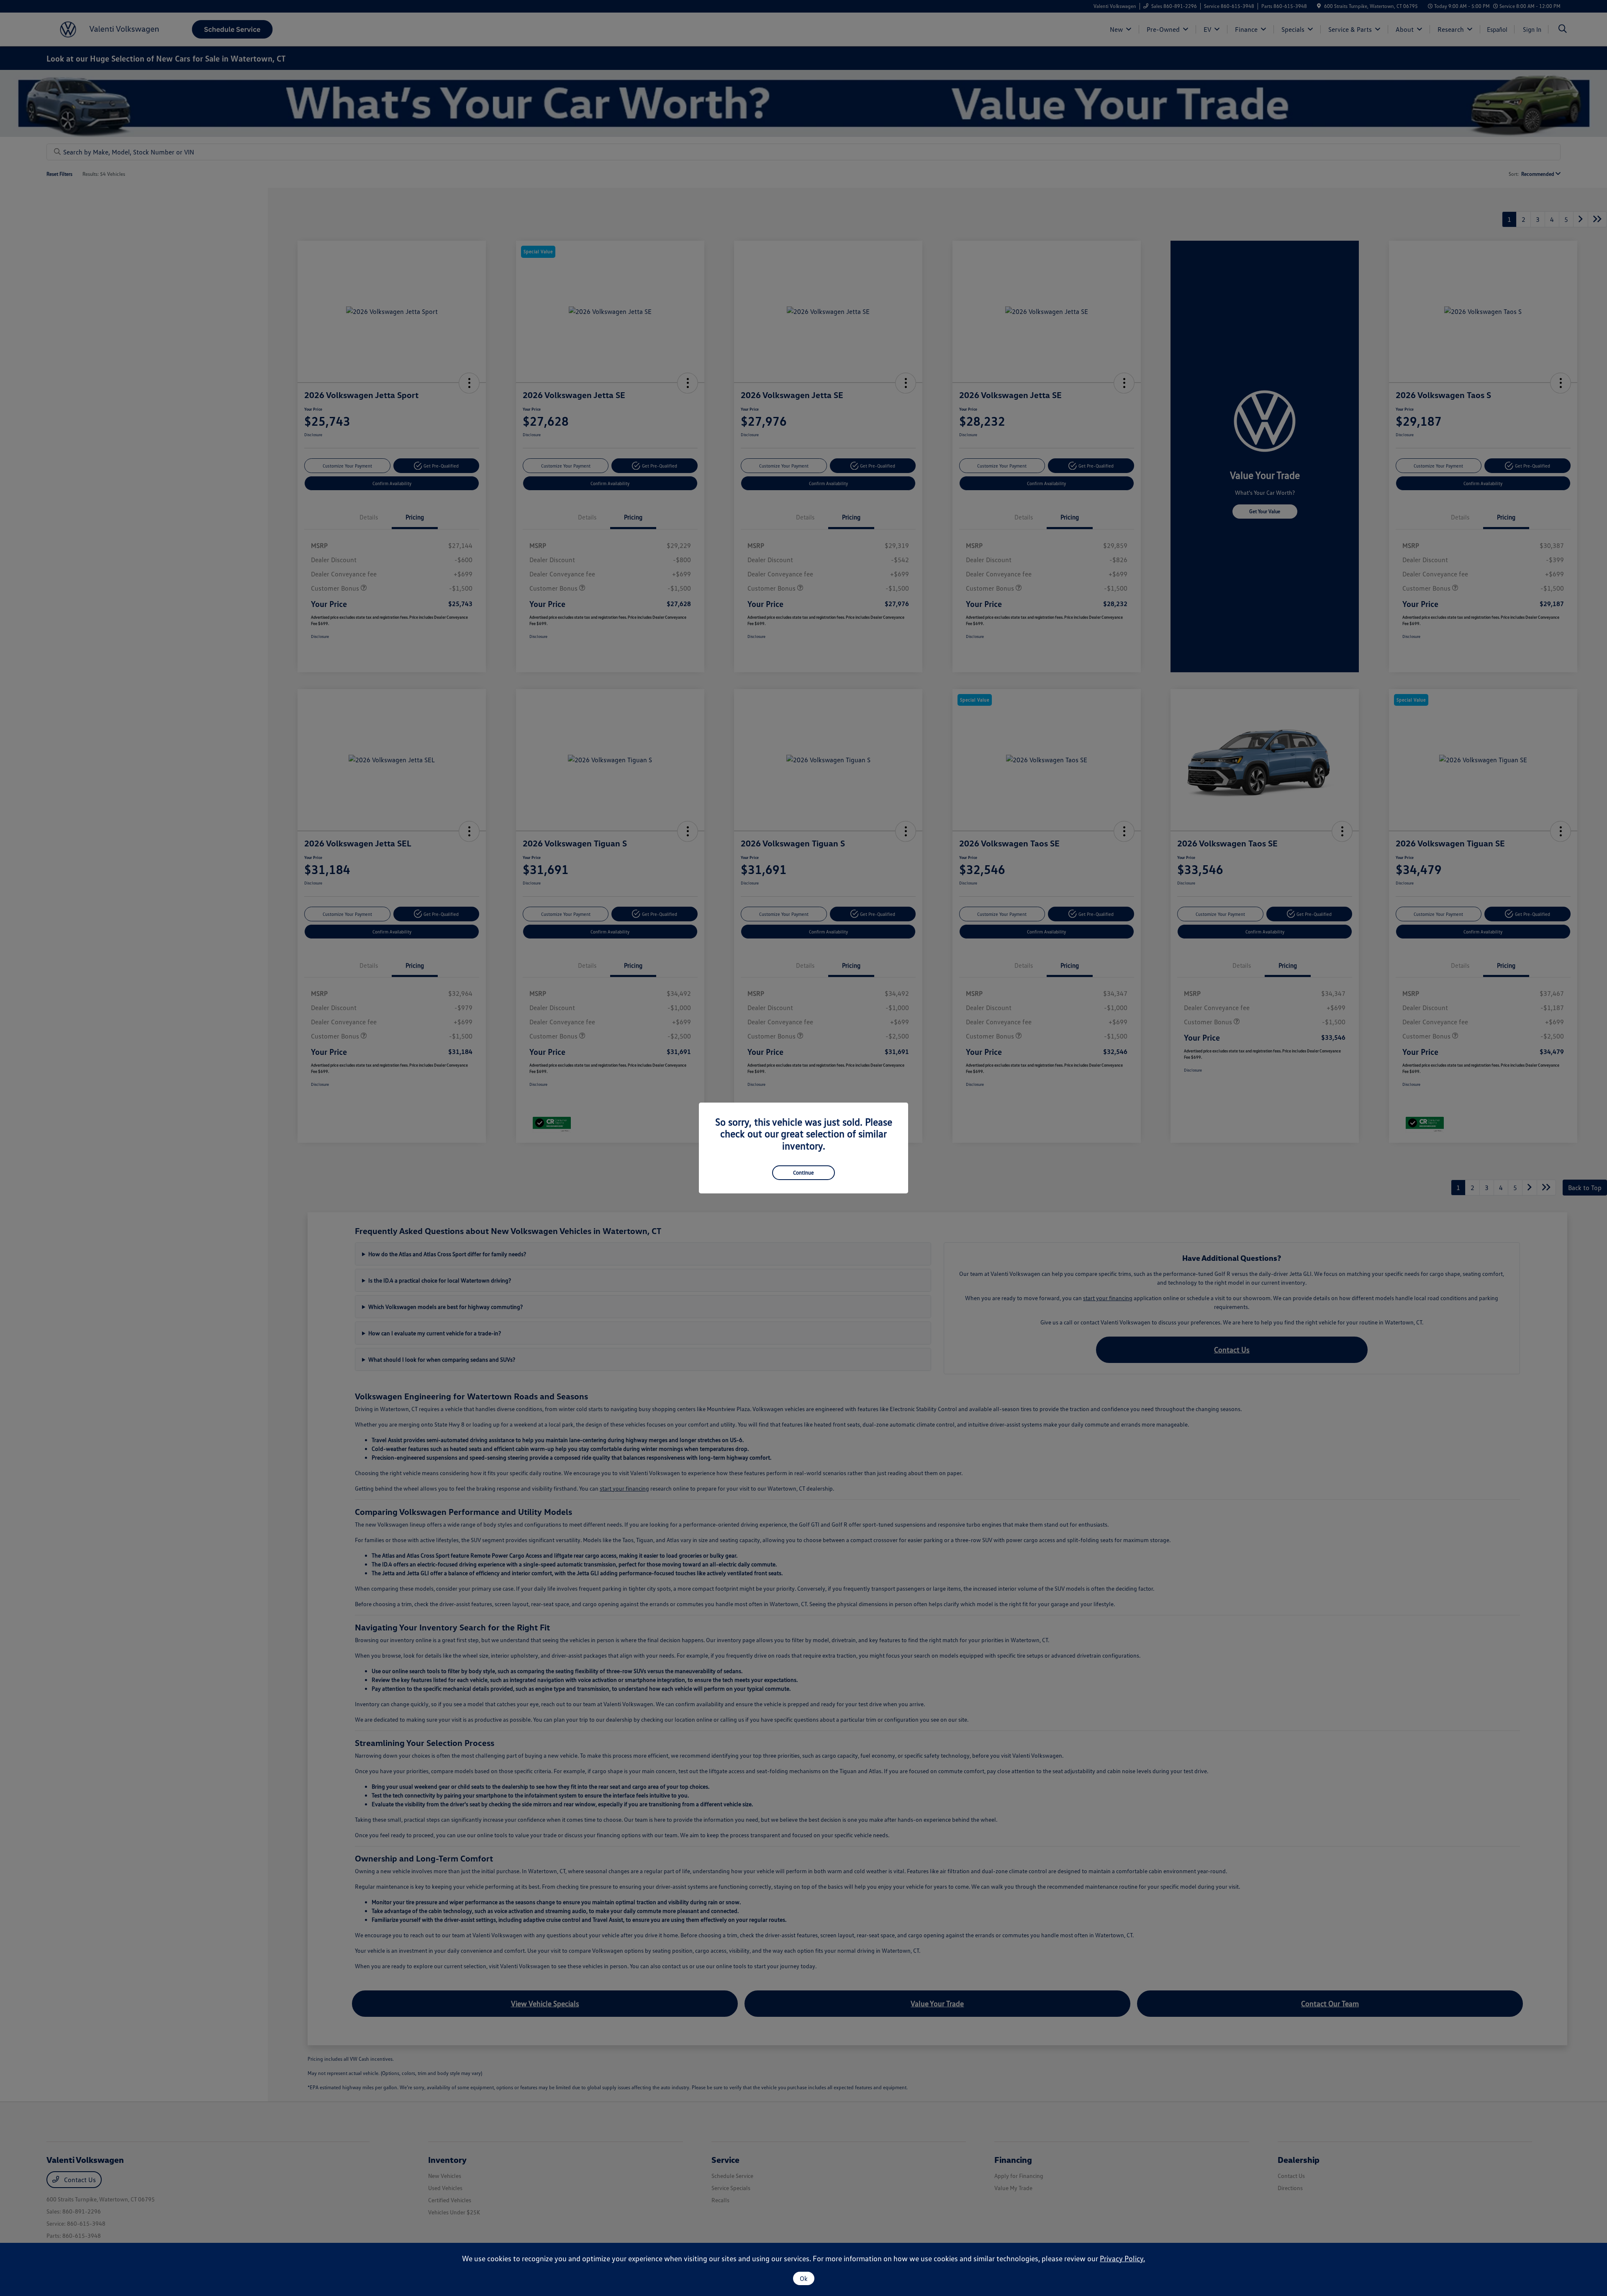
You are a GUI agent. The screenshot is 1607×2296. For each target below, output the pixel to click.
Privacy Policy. (1122, 2258)
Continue (803, 1172)
